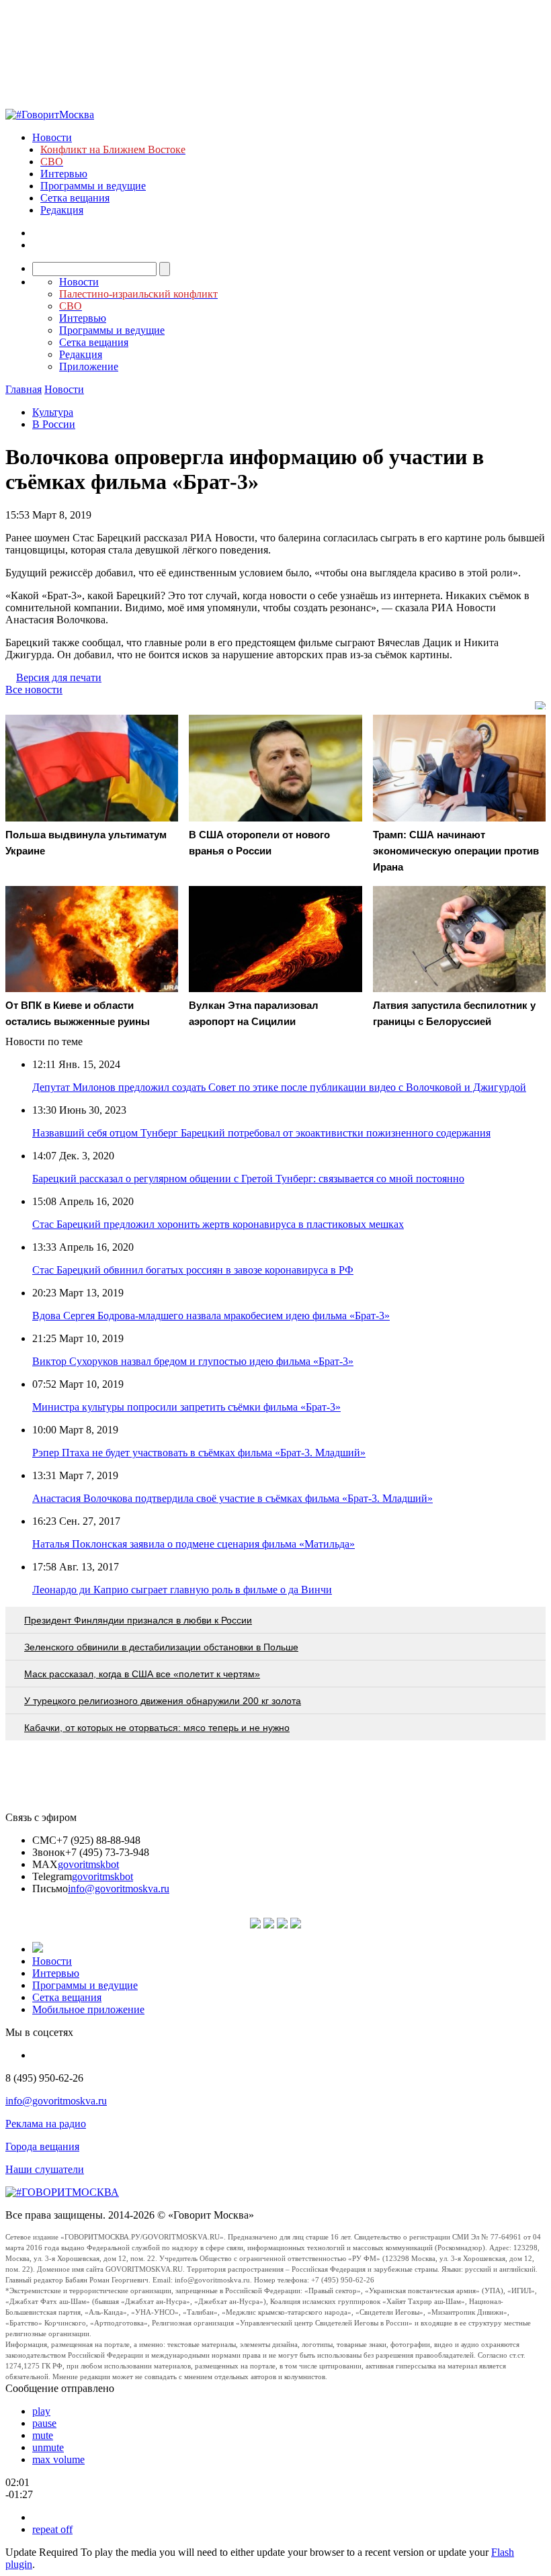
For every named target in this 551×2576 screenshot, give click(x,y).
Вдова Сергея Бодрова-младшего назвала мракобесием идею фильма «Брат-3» (211, 1316)
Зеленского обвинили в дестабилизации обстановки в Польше (161, 1647)
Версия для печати (59, 677)
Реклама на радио (46, 2124)
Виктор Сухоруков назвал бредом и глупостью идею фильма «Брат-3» (193, 1361)
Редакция (62, 210)
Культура (53, 412)
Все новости (34, 690)
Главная (24, 389)
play (41, 2411)
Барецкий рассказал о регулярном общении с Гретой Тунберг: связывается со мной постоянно (248, 1179)
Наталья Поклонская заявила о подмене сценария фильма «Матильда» (194, 1544)
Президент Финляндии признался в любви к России (138, 1620)
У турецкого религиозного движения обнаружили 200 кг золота (163, 1701)
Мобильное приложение (88, 2009)
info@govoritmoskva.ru (119, 1889)
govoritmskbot (88, 1864)
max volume (58, 2459)
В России (54, 424)
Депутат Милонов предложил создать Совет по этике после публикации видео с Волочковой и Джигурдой (279, 1087)
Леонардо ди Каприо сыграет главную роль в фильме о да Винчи (182, 1590)
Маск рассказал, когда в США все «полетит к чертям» (142, 1674)
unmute (48, 2447)
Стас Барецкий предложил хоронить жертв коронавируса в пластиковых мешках (218, 1224)
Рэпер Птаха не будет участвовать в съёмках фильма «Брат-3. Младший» (199, 1453)
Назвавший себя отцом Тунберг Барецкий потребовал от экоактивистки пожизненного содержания (261, 1133)
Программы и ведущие (93, 186)
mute (43, 2435)
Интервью (64, 174)
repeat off (52, 2529)
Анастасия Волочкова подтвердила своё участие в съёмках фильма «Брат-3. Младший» (232, 1498)
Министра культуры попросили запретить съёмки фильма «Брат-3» (186, 1407)
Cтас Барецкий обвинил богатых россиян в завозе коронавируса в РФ (193, 1270)
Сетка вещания (75, 198)
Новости (52, 137)
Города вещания (42, 2146)
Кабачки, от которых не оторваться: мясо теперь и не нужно (157, 1728)
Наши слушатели (45, 2169)
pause (44, 2423)
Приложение (89, 366)
